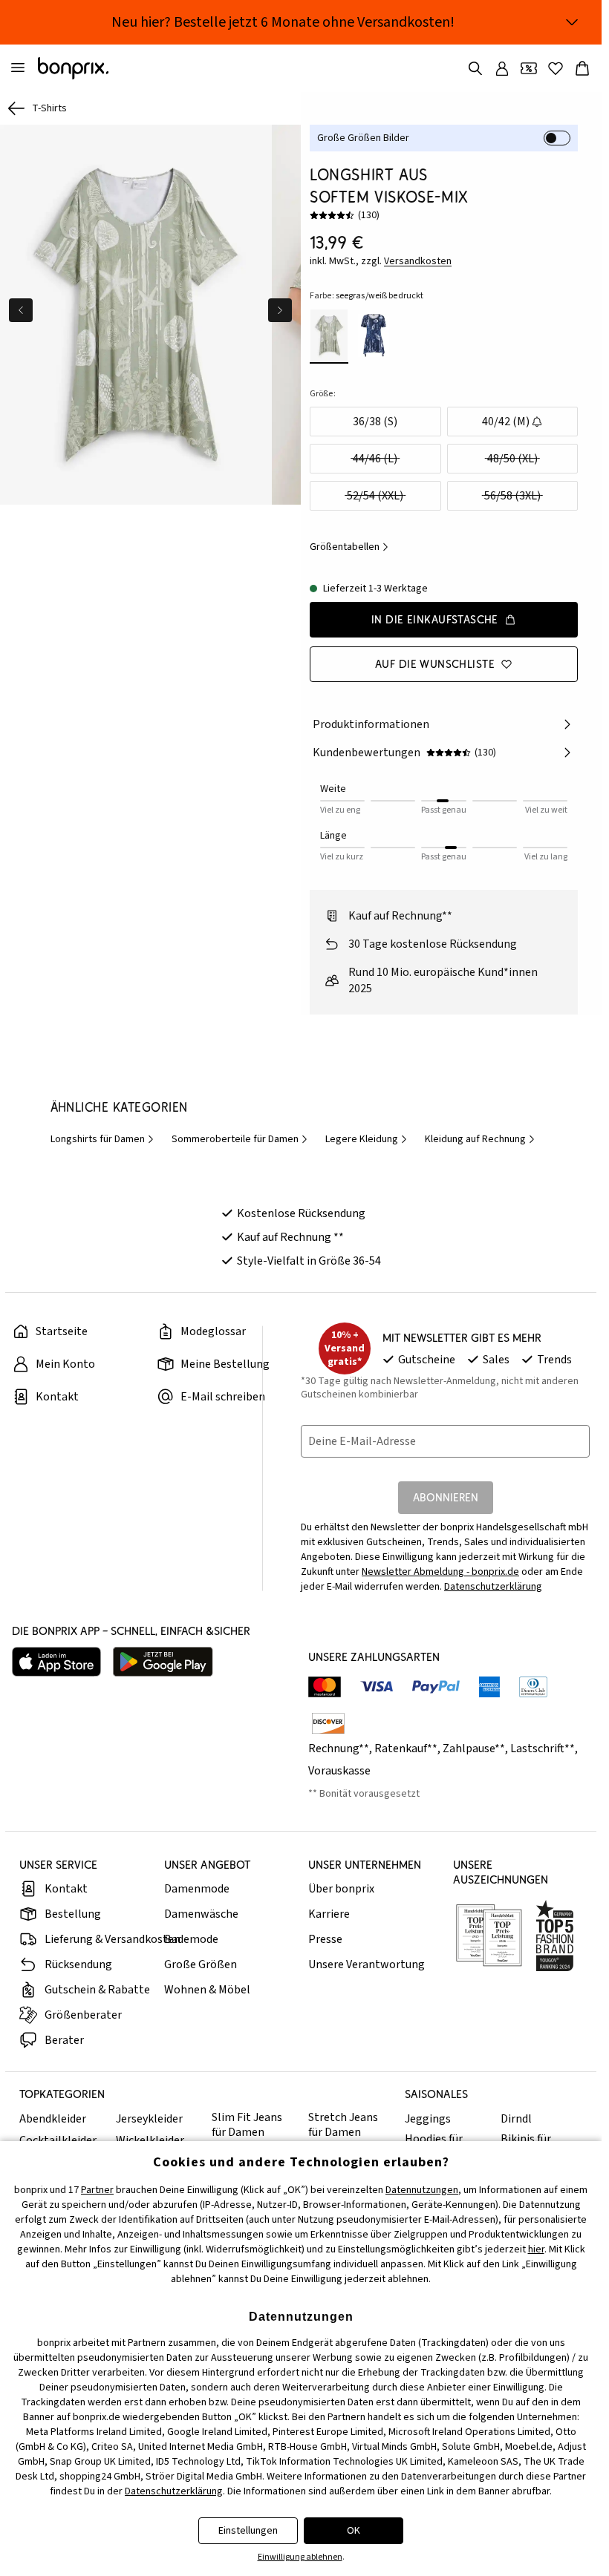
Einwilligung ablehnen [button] (300, 2557)
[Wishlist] (556, 68)
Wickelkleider (150, 2140)
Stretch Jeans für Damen (343, 2125)
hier (536, 2249)
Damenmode (197, 1889)
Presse (325, 1939)
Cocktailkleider (58, 2140)
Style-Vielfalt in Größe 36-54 (309, 1261)
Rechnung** (339, 1749)
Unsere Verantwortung (367, 1964)
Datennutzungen (422, 2190)
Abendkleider (53, 2119)
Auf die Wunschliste (435, 664)
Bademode (191, 1939)
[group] (134, 312)
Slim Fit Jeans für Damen (247, 2125)
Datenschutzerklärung (493, 1587)
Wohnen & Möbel (207, 1990)
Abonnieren (446, 1497)
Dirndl (516, 2119)
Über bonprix (341, 1889)
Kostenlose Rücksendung (301, 1213)
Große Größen (201, 1964)
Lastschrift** (543, 1749)
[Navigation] (18, 68)
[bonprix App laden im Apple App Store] (56, 1662)
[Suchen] (475, 68)
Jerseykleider (149, 2119)
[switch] (557, 138)
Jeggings (428, 2119)
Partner (97, 2190)
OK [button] (354, 2531)
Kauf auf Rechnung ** (290, 1237)
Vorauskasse (339, 1771)
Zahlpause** (474, 1749)
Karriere (329, 1914)
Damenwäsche (201, 1914)
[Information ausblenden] (572, 22)
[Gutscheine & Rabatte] (529, 68)
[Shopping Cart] (582, 68)
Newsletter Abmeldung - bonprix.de (440, 1572)
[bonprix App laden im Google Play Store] (163, 1662)
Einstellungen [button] (248, 2531)
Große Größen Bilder (363, 138)
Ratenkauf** (406, 1749)
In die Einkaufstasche (435, 619)
